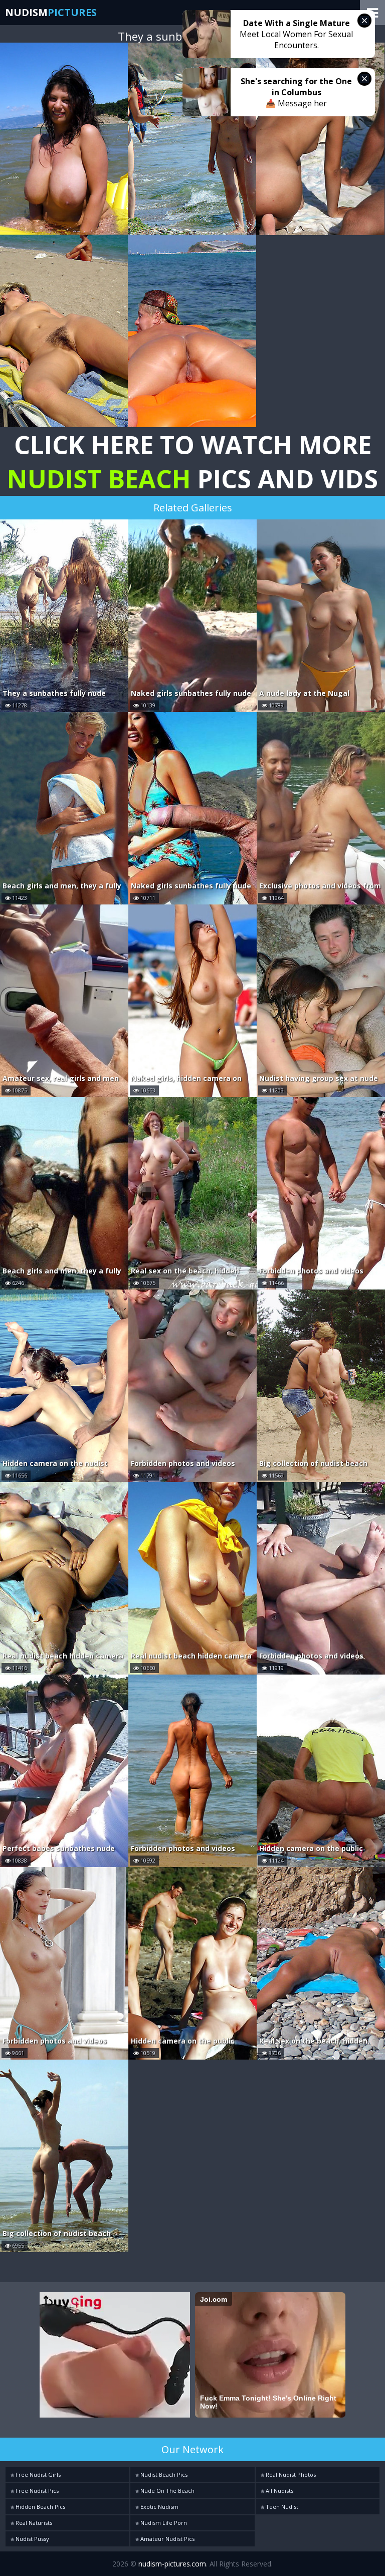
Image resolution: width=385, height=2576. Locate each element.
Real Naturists (33, 2523)
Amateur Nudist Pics (167, 2539)
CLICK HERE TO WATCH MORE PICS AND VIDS (192, 462)
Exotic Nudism (159, 2507)
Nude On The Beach (167, 2491)
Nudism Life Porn (163, 2523)
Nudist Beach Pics (163, 2474)
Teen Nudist (281, 2507)
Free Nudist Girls (37, 2474)
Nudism (51, 12)
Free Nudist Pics (36, 2491)
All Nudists (279, 2491)
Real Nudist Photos (290, 2474)
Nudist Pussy (32, 2539)
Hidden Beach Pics (40, 2507)
